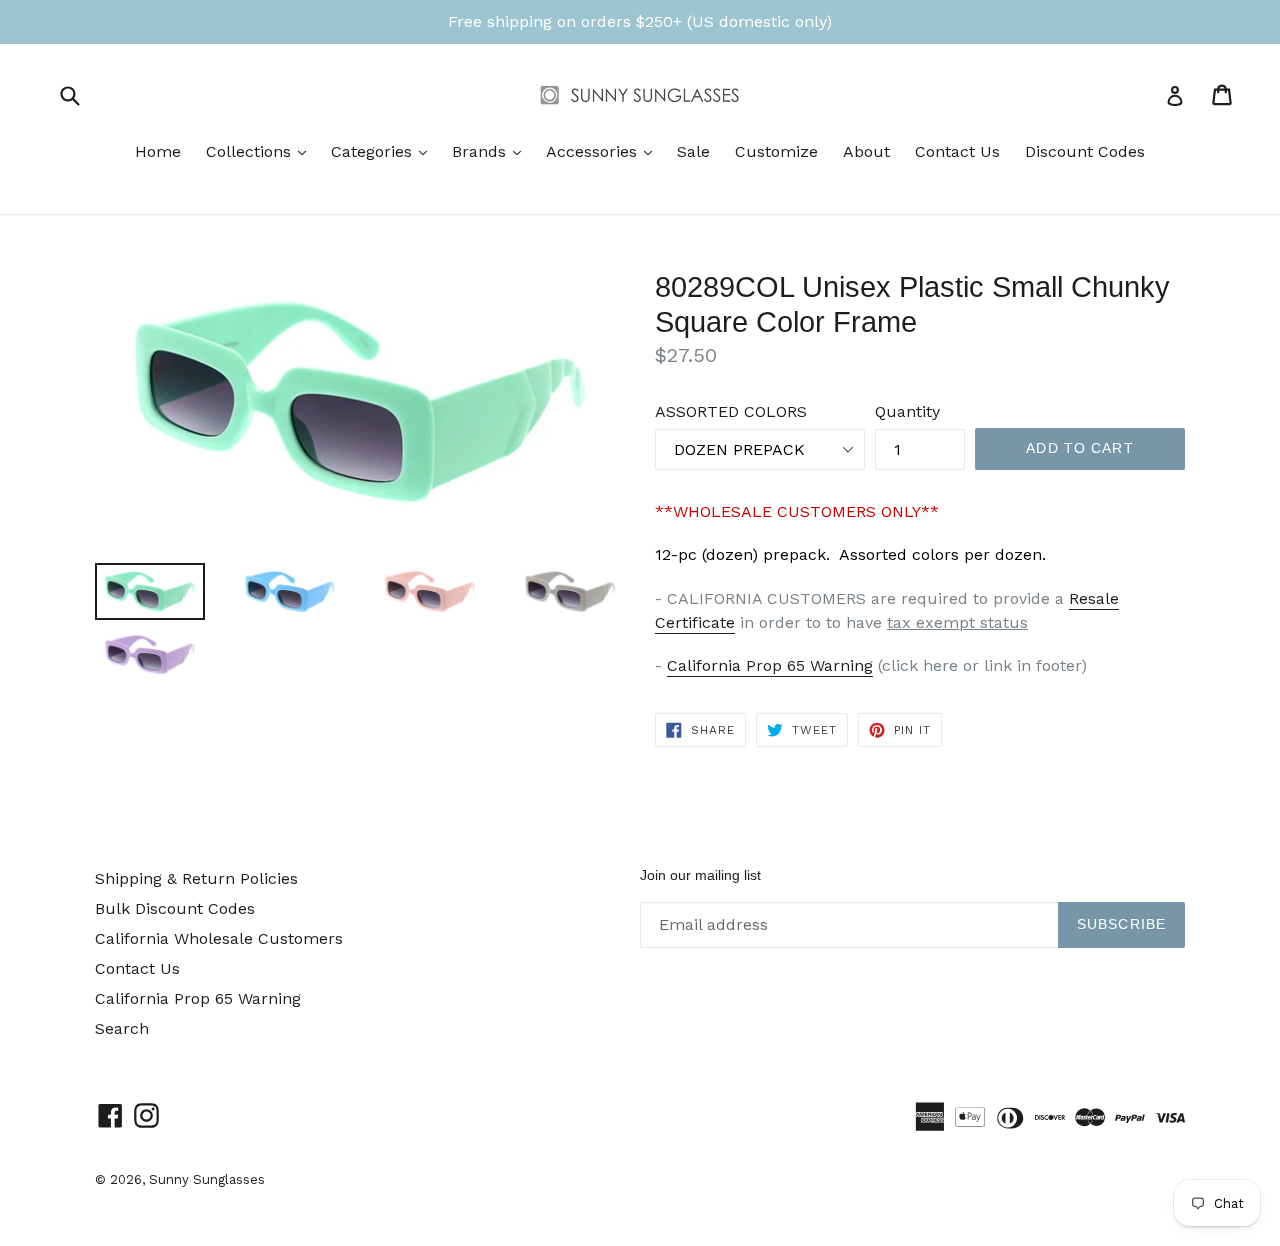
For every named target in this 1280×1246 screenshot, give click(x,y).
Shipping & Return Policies (196, 878)
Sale (693, 151)
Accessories (604, 151)
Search (122, 1028)
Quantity (907, 411)
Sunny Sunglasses (207, 1179)
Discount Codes (1085, 151)
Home (158, 151)
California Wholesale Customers (219, 938)
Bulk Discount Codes (175, 908)
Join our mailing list (700, 875)
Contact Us (957, 151)
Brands (491, 151)
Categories (384, 151)
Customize (776, 151)
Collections (261, 151)
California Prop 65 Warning (770, 665)
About (866, 151)
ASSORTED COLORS (731, 411)
